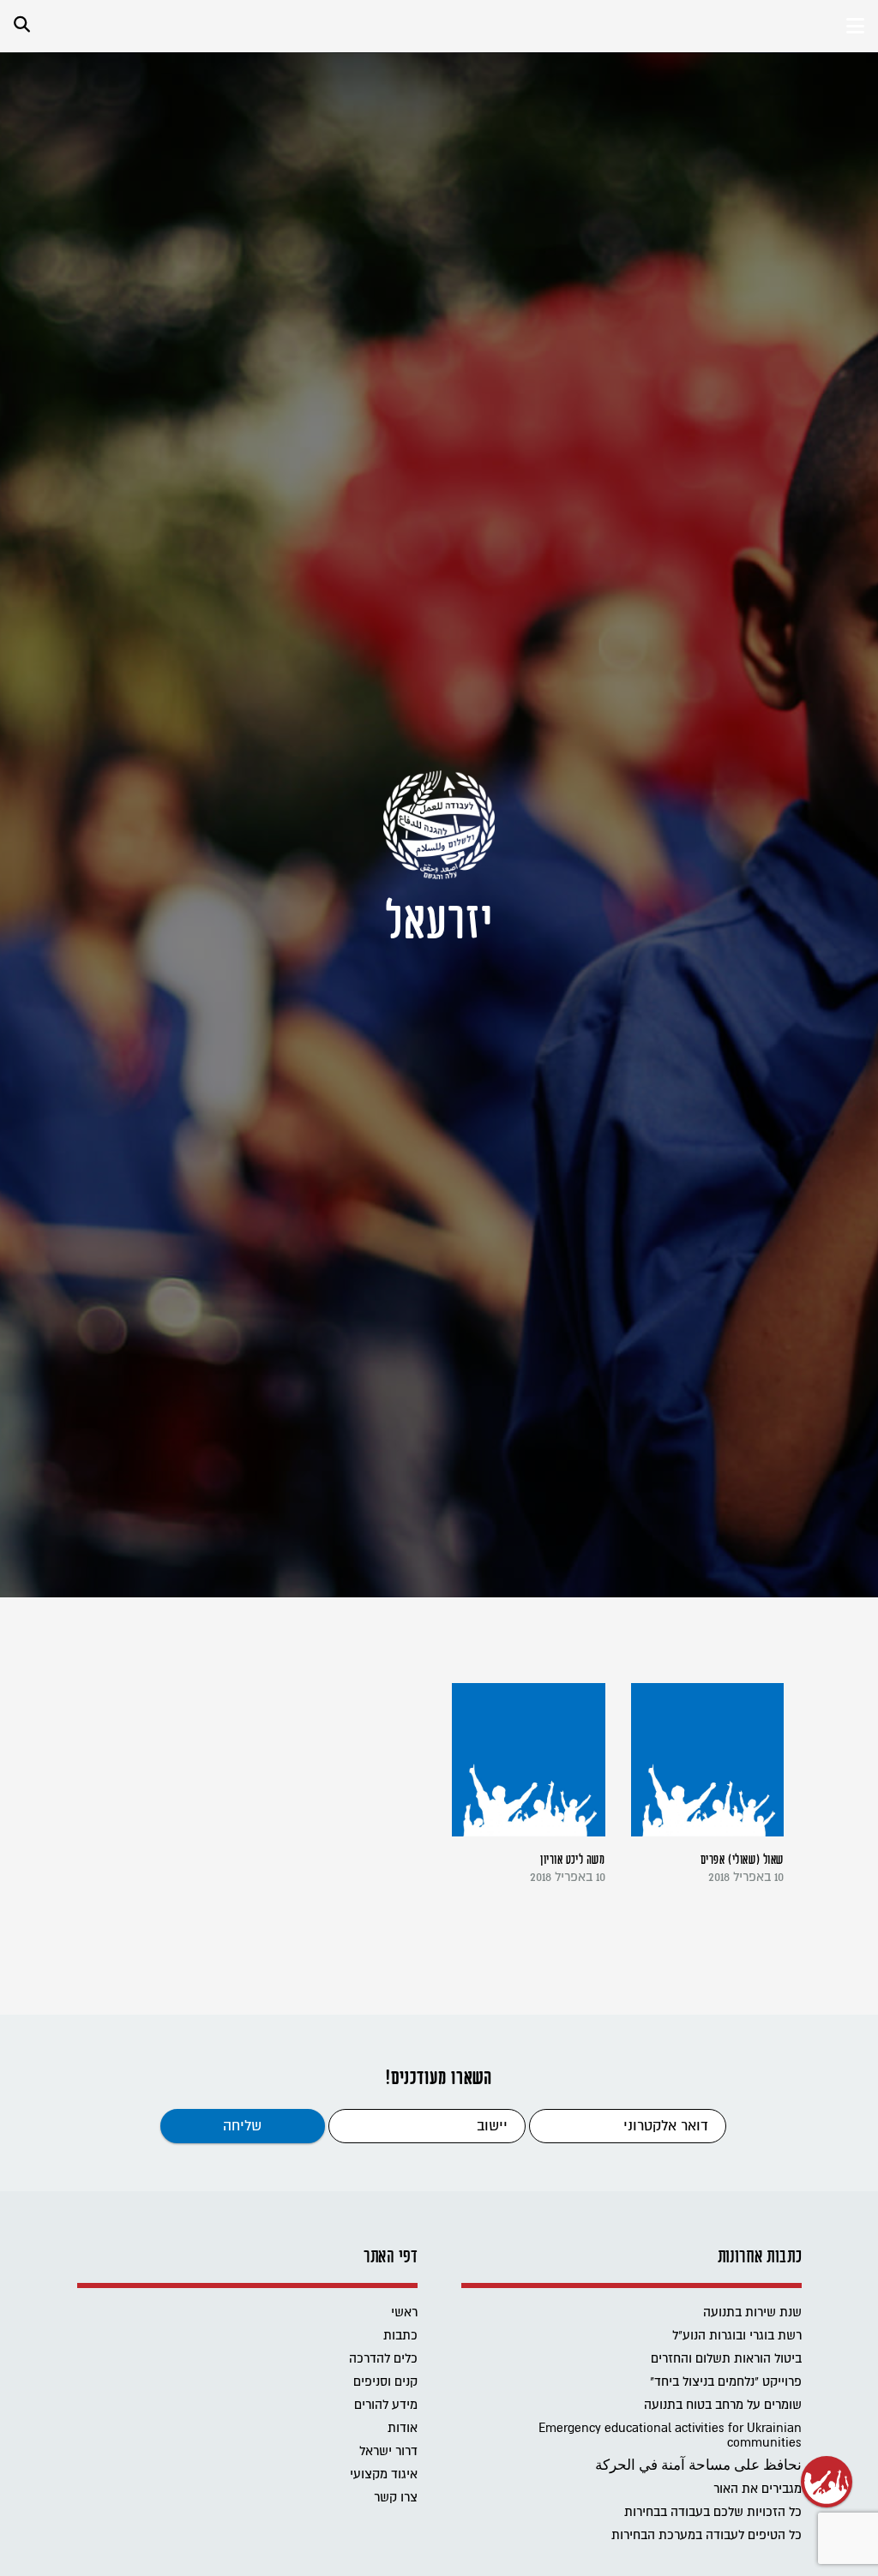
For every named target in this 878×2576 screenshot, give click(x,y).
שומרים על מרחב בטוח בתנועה (723, 2405)
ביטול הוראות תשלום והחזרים (726, 2359)
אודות (403, 2428)
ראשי (404, 2312)
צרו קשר (396, 2498)
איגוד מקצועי (384, 2474)
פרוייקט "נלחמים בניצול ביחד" (726, 2382)
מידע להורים (386, 2405)
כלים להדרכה (383, 2359)
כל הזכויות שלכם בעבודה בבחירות (713, 2512)
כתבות (400, 2336)
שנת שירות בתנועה (752, 2312)
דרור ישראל (388, 2451)
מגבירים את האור (758, 2489)
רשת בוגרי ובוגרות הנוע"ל (737, 2336)
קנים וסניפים (385, 2382)
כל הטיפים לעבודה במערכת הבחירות (707, 2535)
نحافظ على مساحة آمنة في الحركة (698, 2466)
